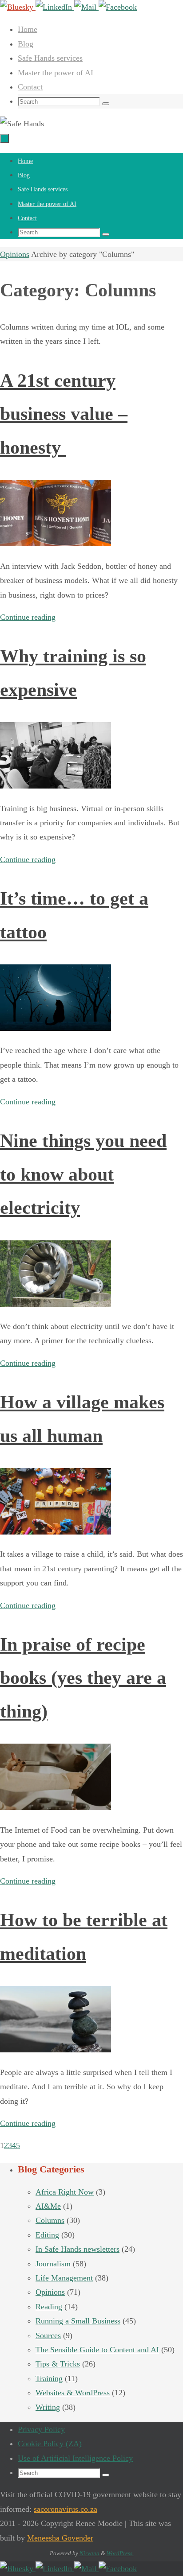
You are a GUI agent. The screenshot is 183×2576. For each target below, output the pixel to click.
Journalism (53, 2264)
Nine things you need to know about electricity (83, 1174)
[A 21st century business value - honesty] (56, 544)
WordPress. (120, 2553)
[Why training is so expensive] (56, 786)
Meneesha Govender (60, 2538)
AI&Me (48, 2206)
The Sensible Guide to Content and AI (97, 2350)
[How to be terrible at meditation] (56, 2050)
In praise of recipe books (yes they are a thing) (83, 1678)
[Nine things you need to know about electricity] (56, 1304)
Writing (48, 2407)
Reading (49, 2307)
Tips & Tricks (58, 2364)
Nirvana (90, 2553)
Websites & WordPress (73, 2393)
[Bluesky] (18, 7)
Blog (26, 44)
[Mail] (86, 7)
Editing (47, 2235)
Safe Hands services (50, 58)
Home (28, 29)
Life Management (64, 2278)
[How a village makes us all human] (56, 1532)
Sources (48, 2335)
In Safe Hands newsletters (78, 2249)
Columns (50, 2220)
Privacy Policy (41, 2429)
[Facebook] (118, 7)
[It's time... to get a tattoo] (56, 1028)
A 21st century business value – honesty (64, 414)
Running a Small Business (78, 2321)
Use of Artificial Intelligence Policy (75, 2458)
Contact (30, 87)
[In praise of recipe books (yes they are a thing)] (56, 1807)
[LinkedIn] (55, 7)
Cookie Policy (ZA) (50, 2444)
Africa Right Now (65, 2192)
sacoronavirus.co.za (66, 2509)
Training (49, 2378)
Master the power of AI (56, 73)
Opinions (15, 254)
